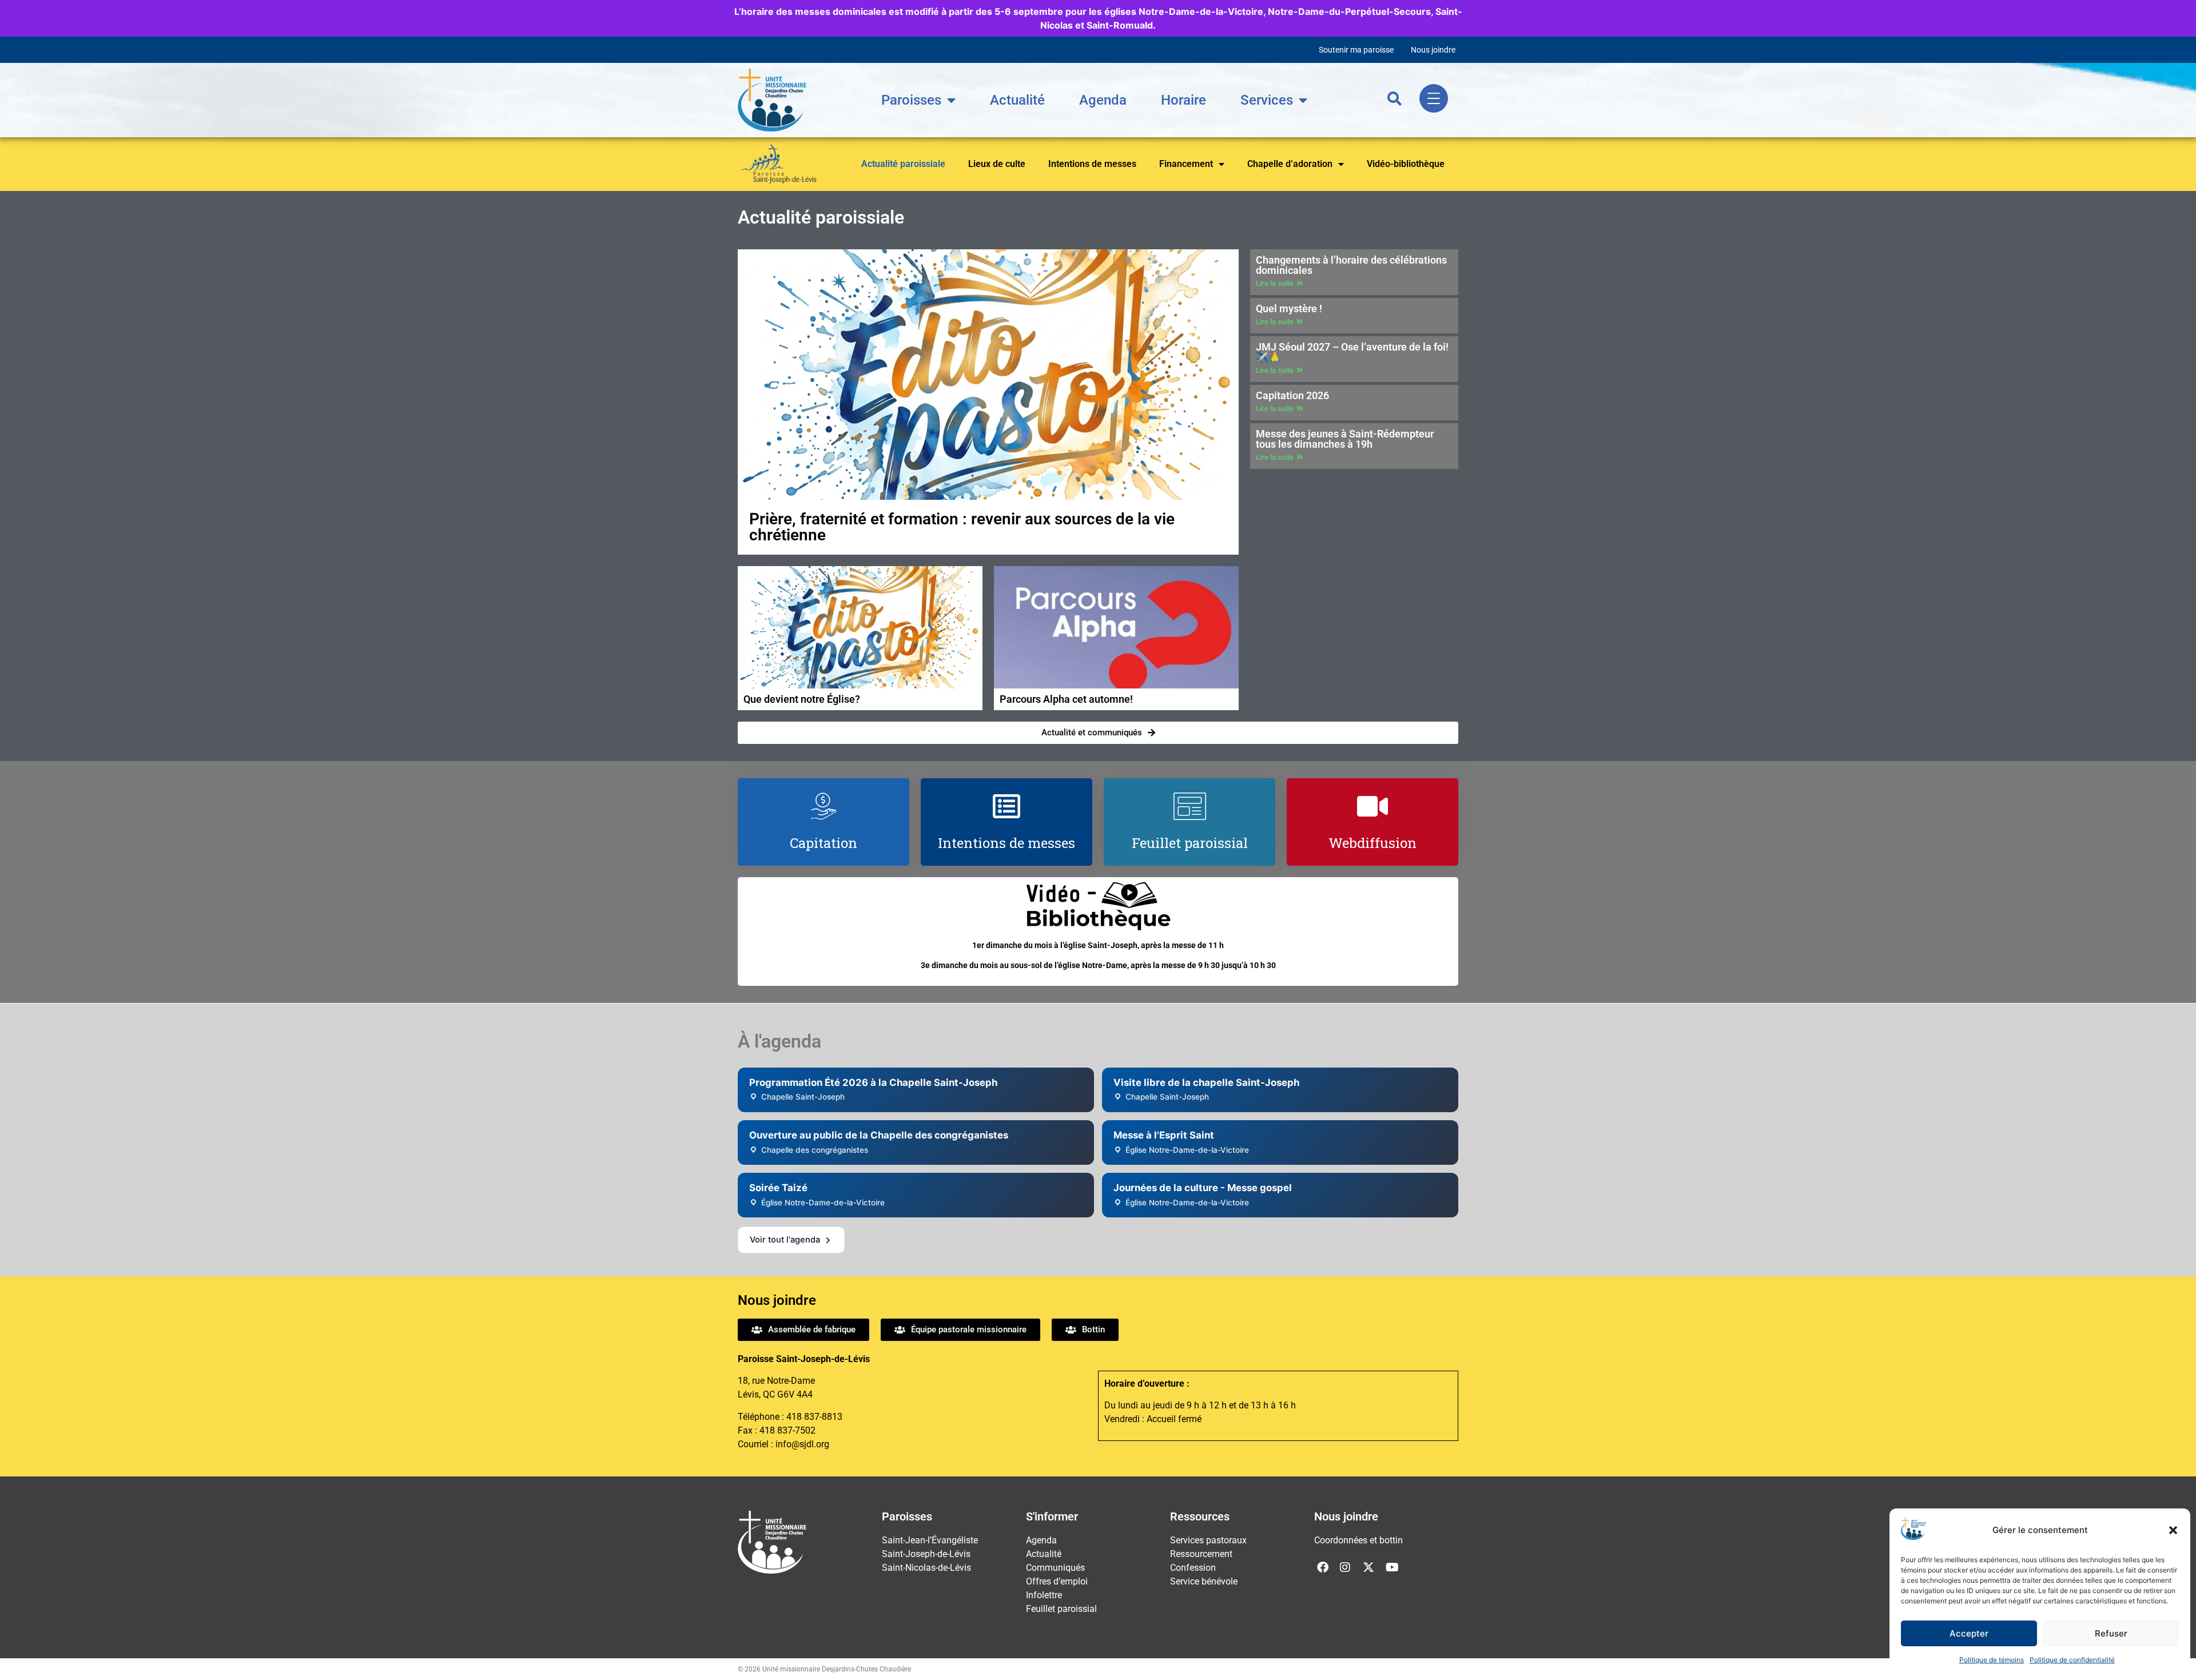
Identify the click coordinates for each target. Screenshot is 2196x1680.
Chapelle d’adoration (1290, 164)
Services (1267, 100)
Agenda (1103, 100)
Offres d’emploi (1057, 1581)
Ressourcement (1201, 1554)
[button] (2173, 1530)
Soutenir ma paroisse (1356, 50)
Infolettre (1044, 1595)
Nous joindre (1433, 50)
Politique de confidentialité (2072, 1660)
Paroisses (911, 100)
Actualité (1017, 100)
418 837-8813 (814, 1417)
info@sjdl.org (802, 1444)
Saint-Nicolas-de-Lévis (926, 1568)
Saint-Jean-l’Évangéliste (930, 1540)
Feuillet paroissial (1061, 1609)
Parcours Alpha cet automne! (1066, 699)
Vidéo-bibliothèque (1406, 164)
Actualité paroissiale (903, 164)
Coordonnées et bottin (1358, 1540)
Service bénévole (1204, 1581)
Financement (1186, 164)
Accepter (1969, 1633)
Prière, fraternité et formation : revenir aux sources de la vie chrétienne (962, 527)
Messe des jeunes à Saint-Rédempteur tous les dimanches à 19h (1345, 439)
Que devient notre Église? (802, 699)
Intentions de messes (1092, 164)
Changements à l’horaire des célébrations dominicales (1351, 265)
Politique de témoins (1992, 1660)
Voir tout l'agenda (785, 1240)
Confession (1193, 1568)
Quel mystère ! (1289, 308)
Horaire (1183, 100)
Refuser (2111, 1633)
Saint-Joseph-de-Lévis (926, 1554)
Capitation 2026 (1292, 395)
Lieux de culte (997, 164)
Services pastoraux (1208, 1540)
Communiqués (1055, 1568)
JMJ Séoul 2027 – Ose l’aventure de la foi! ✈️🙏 (1352, 352)
